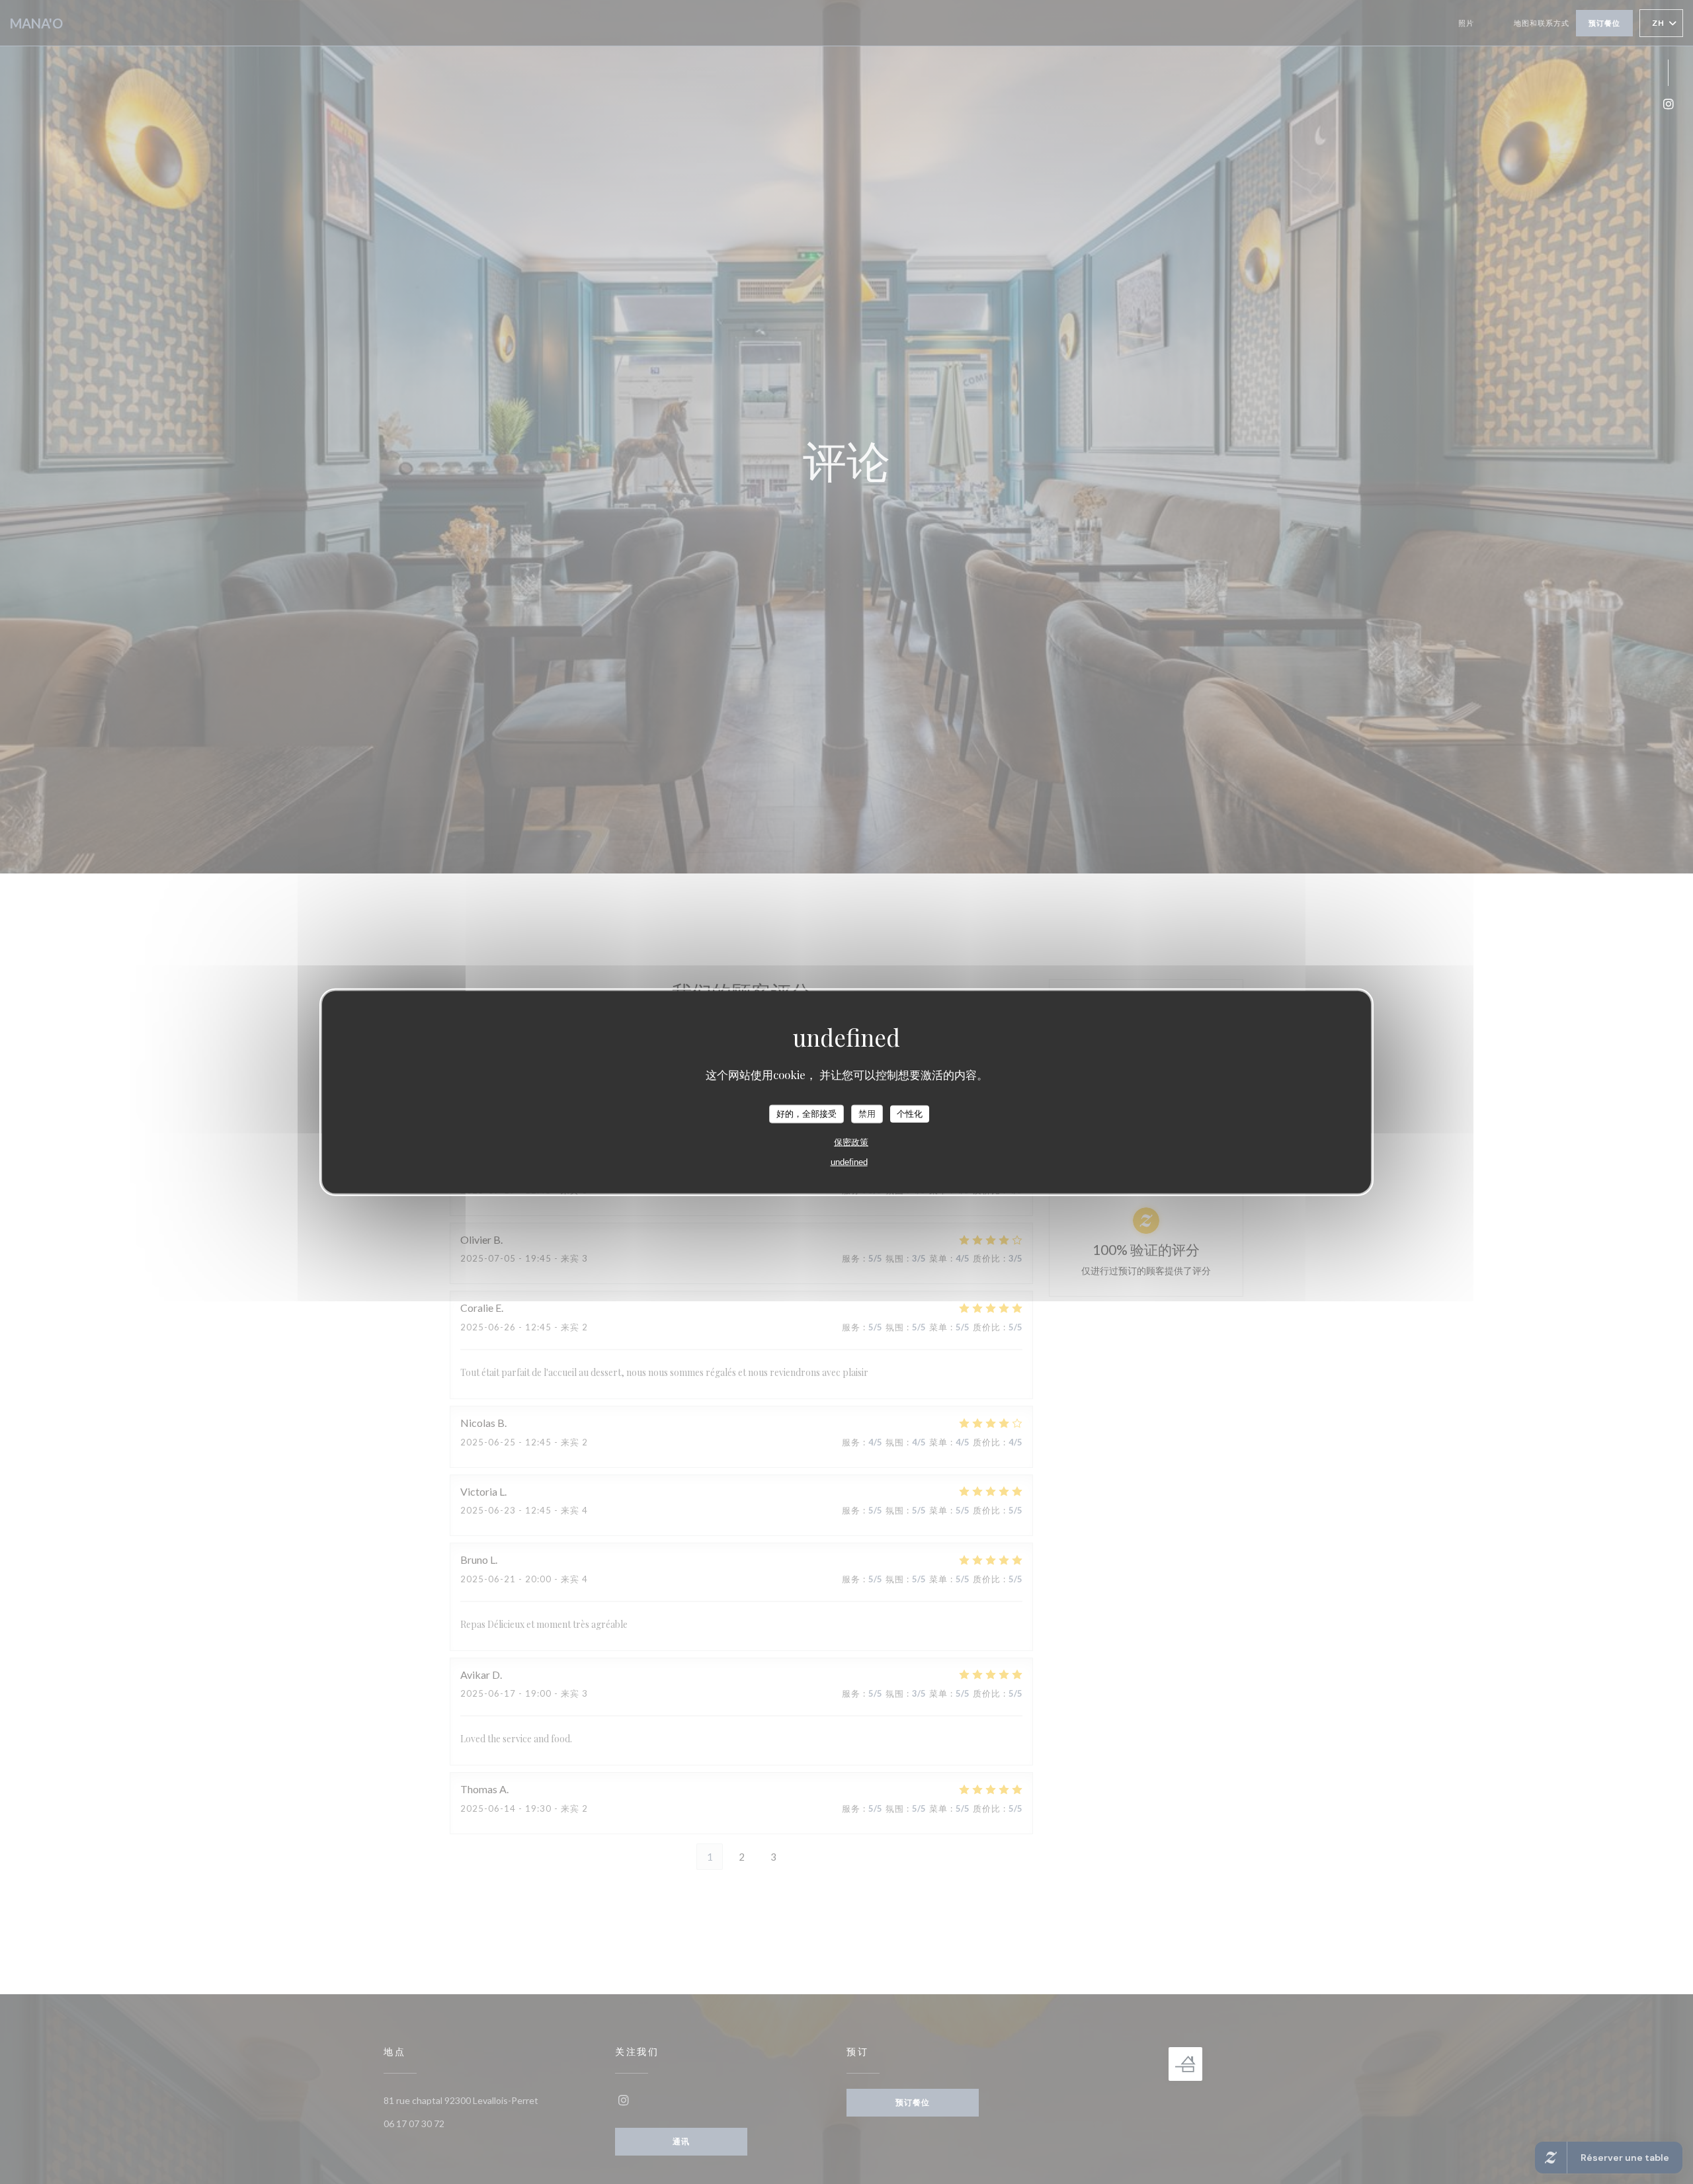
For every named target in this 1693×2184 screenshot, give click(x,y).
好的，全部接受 (806, 1113)
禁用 (867, 1113)
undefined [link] (849, 1161)
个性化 (910, 1113)
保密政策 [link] (851, 1142)
